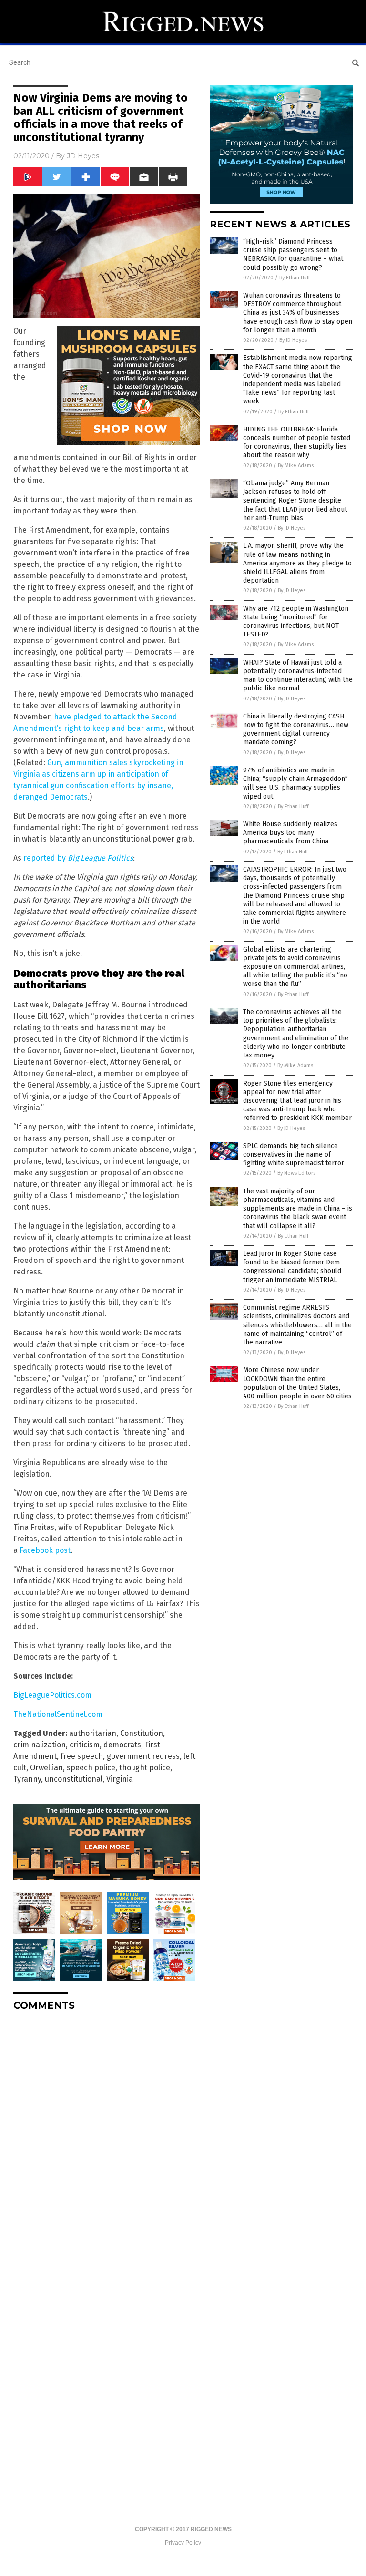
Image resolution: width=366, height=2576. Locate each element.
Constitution (142, 1733)
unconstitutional (74, 1779)
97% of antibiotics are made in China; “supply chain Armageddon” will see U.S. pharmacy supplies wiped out (295, 783)
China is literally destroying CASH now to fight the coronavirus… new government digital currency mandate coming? (296, 729)
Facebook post (45, 1550)
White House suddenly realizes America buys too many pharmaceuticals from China (290, 833)
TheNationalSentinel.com (58, 1714)
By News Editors (296, 1173)
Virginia (120, 1779)
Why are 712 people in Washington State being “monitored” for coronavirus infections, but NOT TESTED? (296, 622)
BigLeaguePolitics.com (52, 1695)
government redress (143, 1756)
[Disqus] (107, 2138)
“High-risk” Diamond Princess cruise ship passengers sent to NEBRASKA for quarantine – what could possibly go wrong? (293, 255)
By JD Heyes (293, 340)
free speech (82, 1756)
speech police (91, 1768)
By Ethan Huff (295, 278)
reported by (78, 858)
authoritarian (93, 1733)
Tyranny (27, 1779)
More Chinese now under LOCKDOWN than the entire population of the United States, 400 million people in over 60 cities (297, 1383)
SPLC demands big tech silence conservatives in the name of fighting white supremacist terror (294, 1155)
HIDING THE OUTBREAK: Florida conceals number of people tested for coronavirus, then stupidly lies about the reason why (297, 442)
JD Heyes (83, 156)
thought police (145, 1768)
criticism (85, 1745)
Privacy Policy (183, 2543)
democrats (122, 1745)
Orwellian (46, 1768)
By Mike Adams (296, 466)
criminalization (40, 1745)
